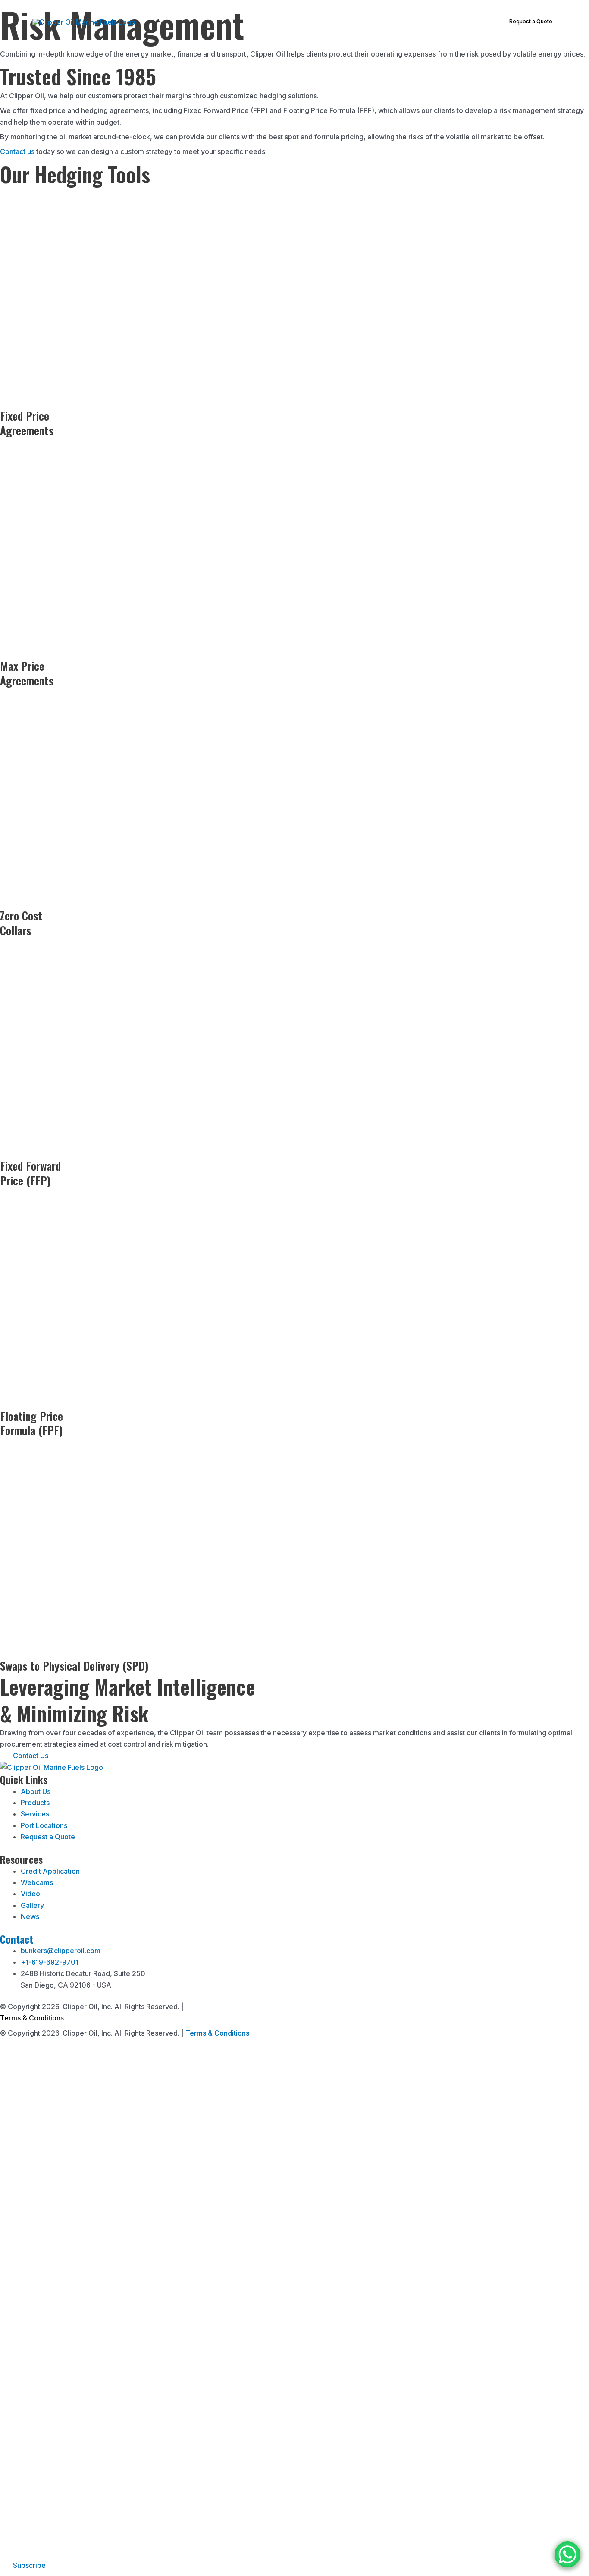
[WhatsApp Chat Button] (567, 2554)
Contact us (17, 151)
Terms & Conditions (217, 2033)
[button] (290, 22)
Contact (17, 1939)
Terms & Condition (30, 2018)
